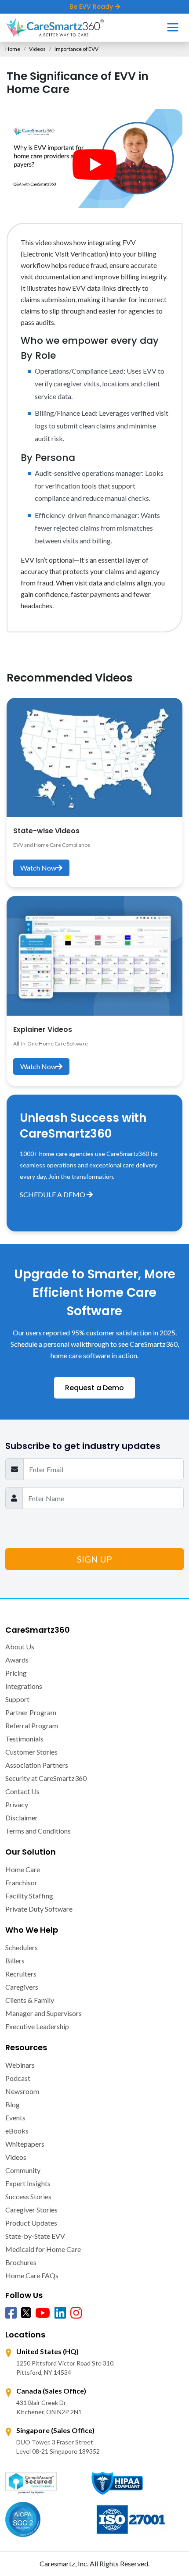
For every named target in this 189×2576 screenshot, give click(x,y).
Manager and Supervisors (44, 2013)
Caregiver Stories (31, 2210)
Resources (26, 2047)
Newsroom (22, 2091)
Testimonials (24, 1739)
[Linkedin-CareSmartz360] (60, 2313)
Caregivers (22, 1987)
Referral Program (32, 1725)
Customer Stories (31, 1752)
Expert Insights (28, 2183)
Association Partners (37, 1765)
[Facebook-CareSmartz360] (11, 2313)
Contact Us (22, 1791)
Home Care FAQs (32, 2275)
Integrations (24, 1686)
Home (13, 49)
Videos (37, 49)
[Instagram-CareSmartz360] (76, 2313)
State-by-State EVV (35, 2236)
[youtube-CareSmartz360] (43, 2313)
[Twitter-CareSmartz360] (26, 2312)
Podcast (18, 2078)
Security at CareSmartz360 (46, 1778)
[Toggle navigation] (173, 27)
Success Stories (28, 2196)
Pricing (16, 1673)
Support (17, 1699)
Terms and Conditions (38, 1831)
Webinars (20, 2065)
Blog (13, 2104)
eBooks (17, 2131)
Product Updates (31, 2223)
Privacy (17, 1804)
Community (23, 2170)
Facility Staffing (29, 1896)
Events (15, 2118)
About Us (20, 1647)
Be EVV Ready (92, 7)
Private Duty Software (39, 1909)
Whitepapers (25, 2144)
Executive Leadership (37, 2026)
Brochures (21, 2262)
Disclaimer (22, 1818)
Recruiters (21, 1974)
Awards (17, 1660)
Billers (15, 1961)
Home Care (23, 1869)
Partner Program (31, 1712)
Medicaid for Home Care (43, 2249)
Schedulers (22, 1947)
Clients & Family (30, 2000)
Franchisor (21, 1882)
